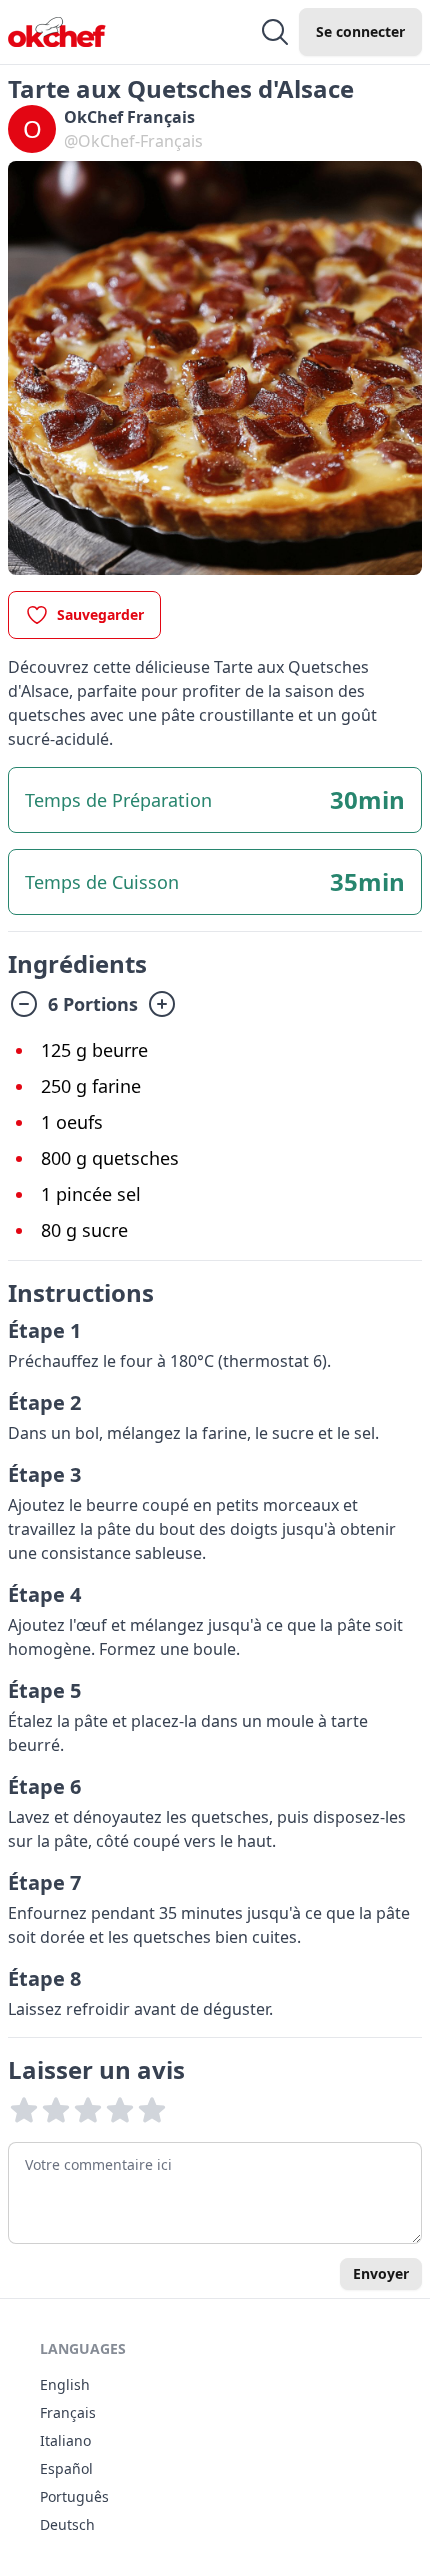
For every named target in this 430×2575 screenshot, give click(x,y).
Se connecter (360, 31)
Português (74, 2496)
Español (66, 2468)
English (65, 2384)
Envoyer (381, 2273)
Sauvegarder (100, 614)
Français (68, 2412)
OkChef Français (129, 117)
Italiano (65, 2440)
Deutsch (67, 2524)
